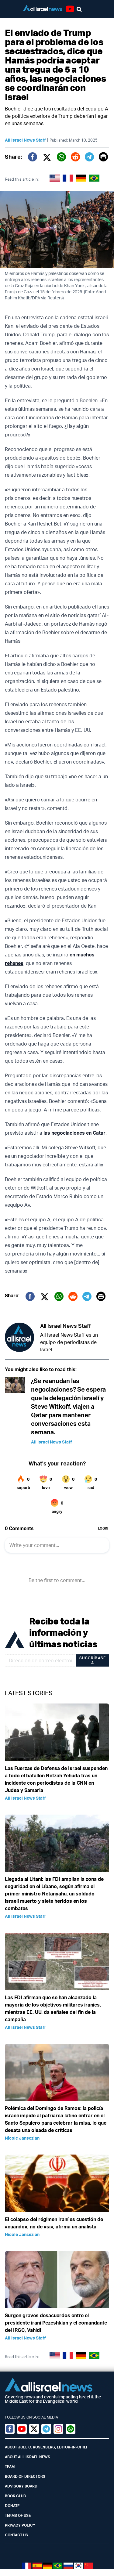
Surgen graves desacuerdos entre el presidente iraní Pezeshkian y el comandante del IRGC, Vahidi (56, 2323)
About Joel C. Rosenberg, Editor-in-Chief (47, 2447)
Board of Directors (25, 2476)
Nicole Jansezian (22, 2138)
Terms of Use (18, 2515)
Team (10, 2467)
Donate (12, 2506)
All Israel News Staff (25, 140)
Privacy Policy (20, 2525)
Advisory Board (21, 2486)
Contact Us (16, 2535)
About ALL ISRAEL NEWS (28, 2457)
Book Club (15, 2496)
